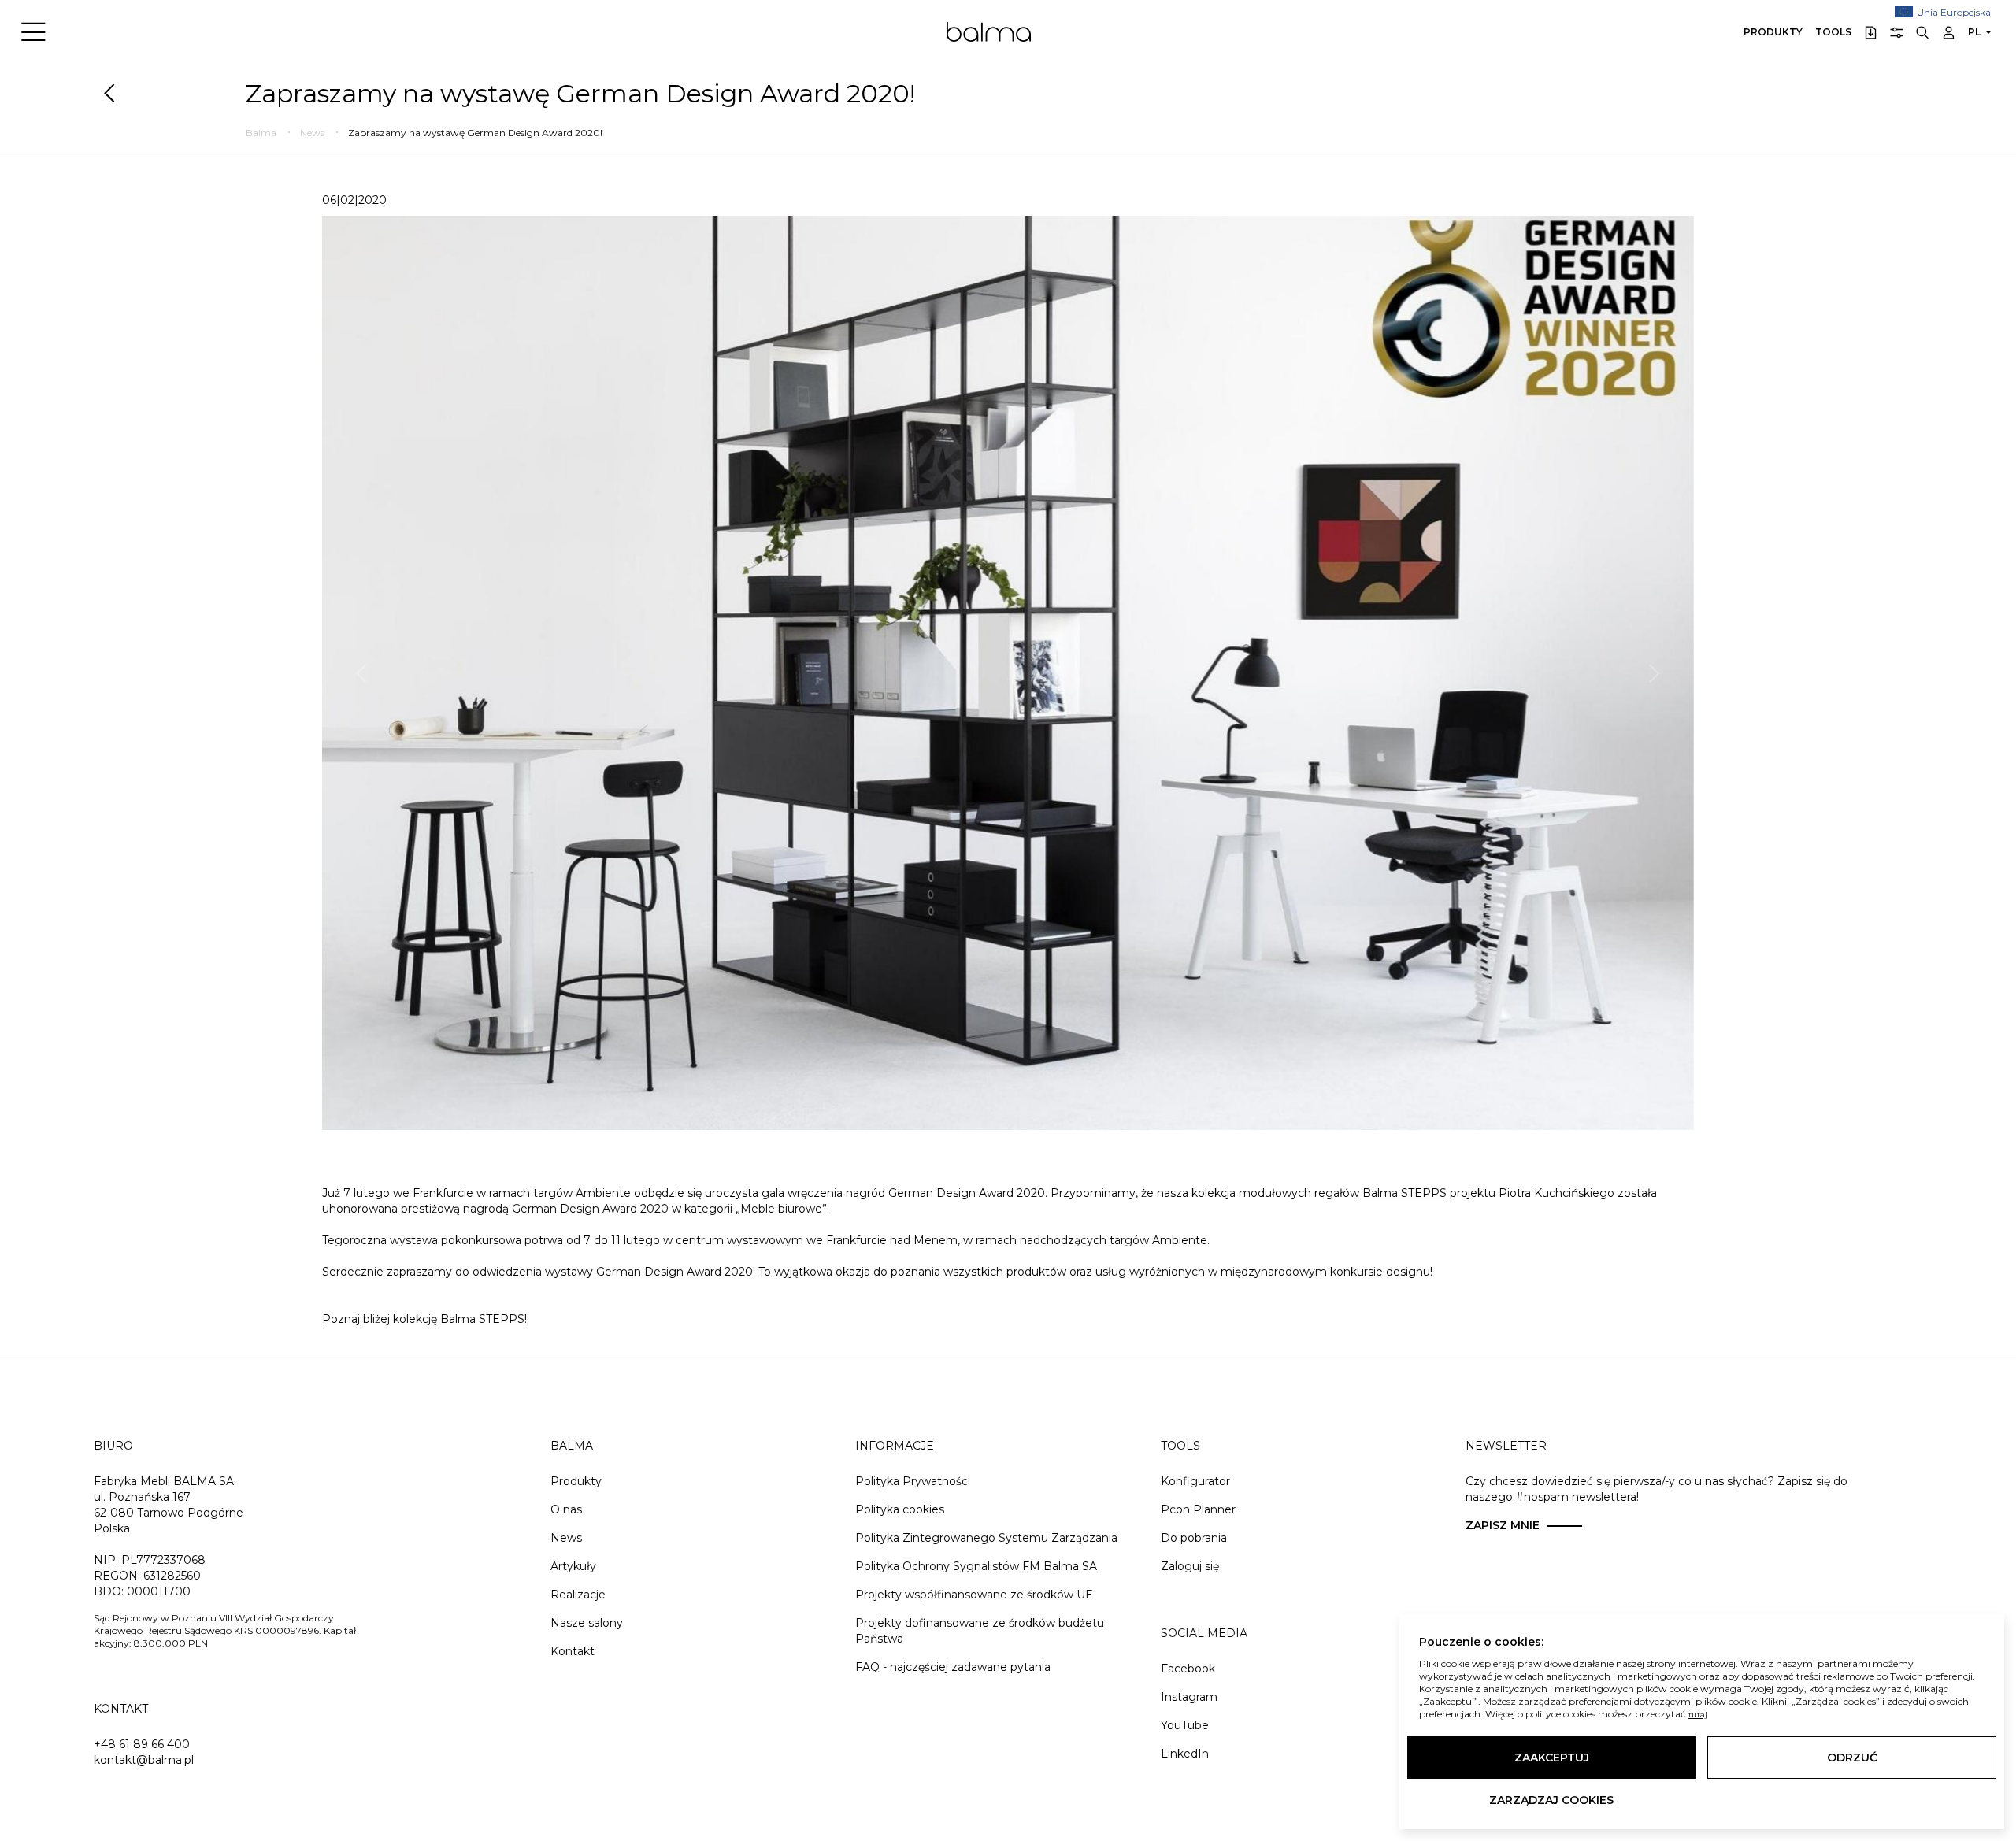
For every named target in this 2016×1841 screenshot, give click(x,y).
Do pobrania (1194, 1538)
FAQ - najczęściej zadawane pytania (953, 1667)
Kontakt (573, 1651)
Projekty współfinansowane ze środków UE (974, 1595)
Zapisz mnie (1503, 1525)
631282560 (172, 1576)
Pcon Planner (1198, 1509)
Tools (1833, 32)
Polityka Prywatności (913, 1481)
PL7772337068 (163, 1560)
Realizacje (578, 1595)
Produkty (1773, 32)
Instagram (1189, 1697)
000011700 (159, 1591)
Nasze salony (587, 1623)
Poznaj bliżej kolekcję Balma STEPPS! (424, 1319)
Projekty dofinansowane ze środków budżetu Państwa (980, 1631)
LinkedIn (1185, 1754)
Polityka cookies (900, 1509)
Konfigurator (1195, 1481)
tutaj (1698, 1715)
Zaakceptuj (1552, 1758)
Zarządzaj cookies (1551, 1800)
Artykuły (573, 1566)
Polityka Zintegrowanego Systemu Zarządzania (986, 1538)
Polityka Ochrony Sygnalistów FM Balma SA (976, 1566)
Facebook (1188, 1669)
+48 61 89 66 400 (142, 1744)
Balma (989, 31)
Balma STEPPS (1403, 1193)
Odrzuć (1852, 1758)
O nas (566, 1509)
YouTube (1185, 1725)
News (566, 1538)
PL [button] (1974, 32)
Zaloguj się (1190, 1566)
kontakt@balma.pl (144, 1760)
